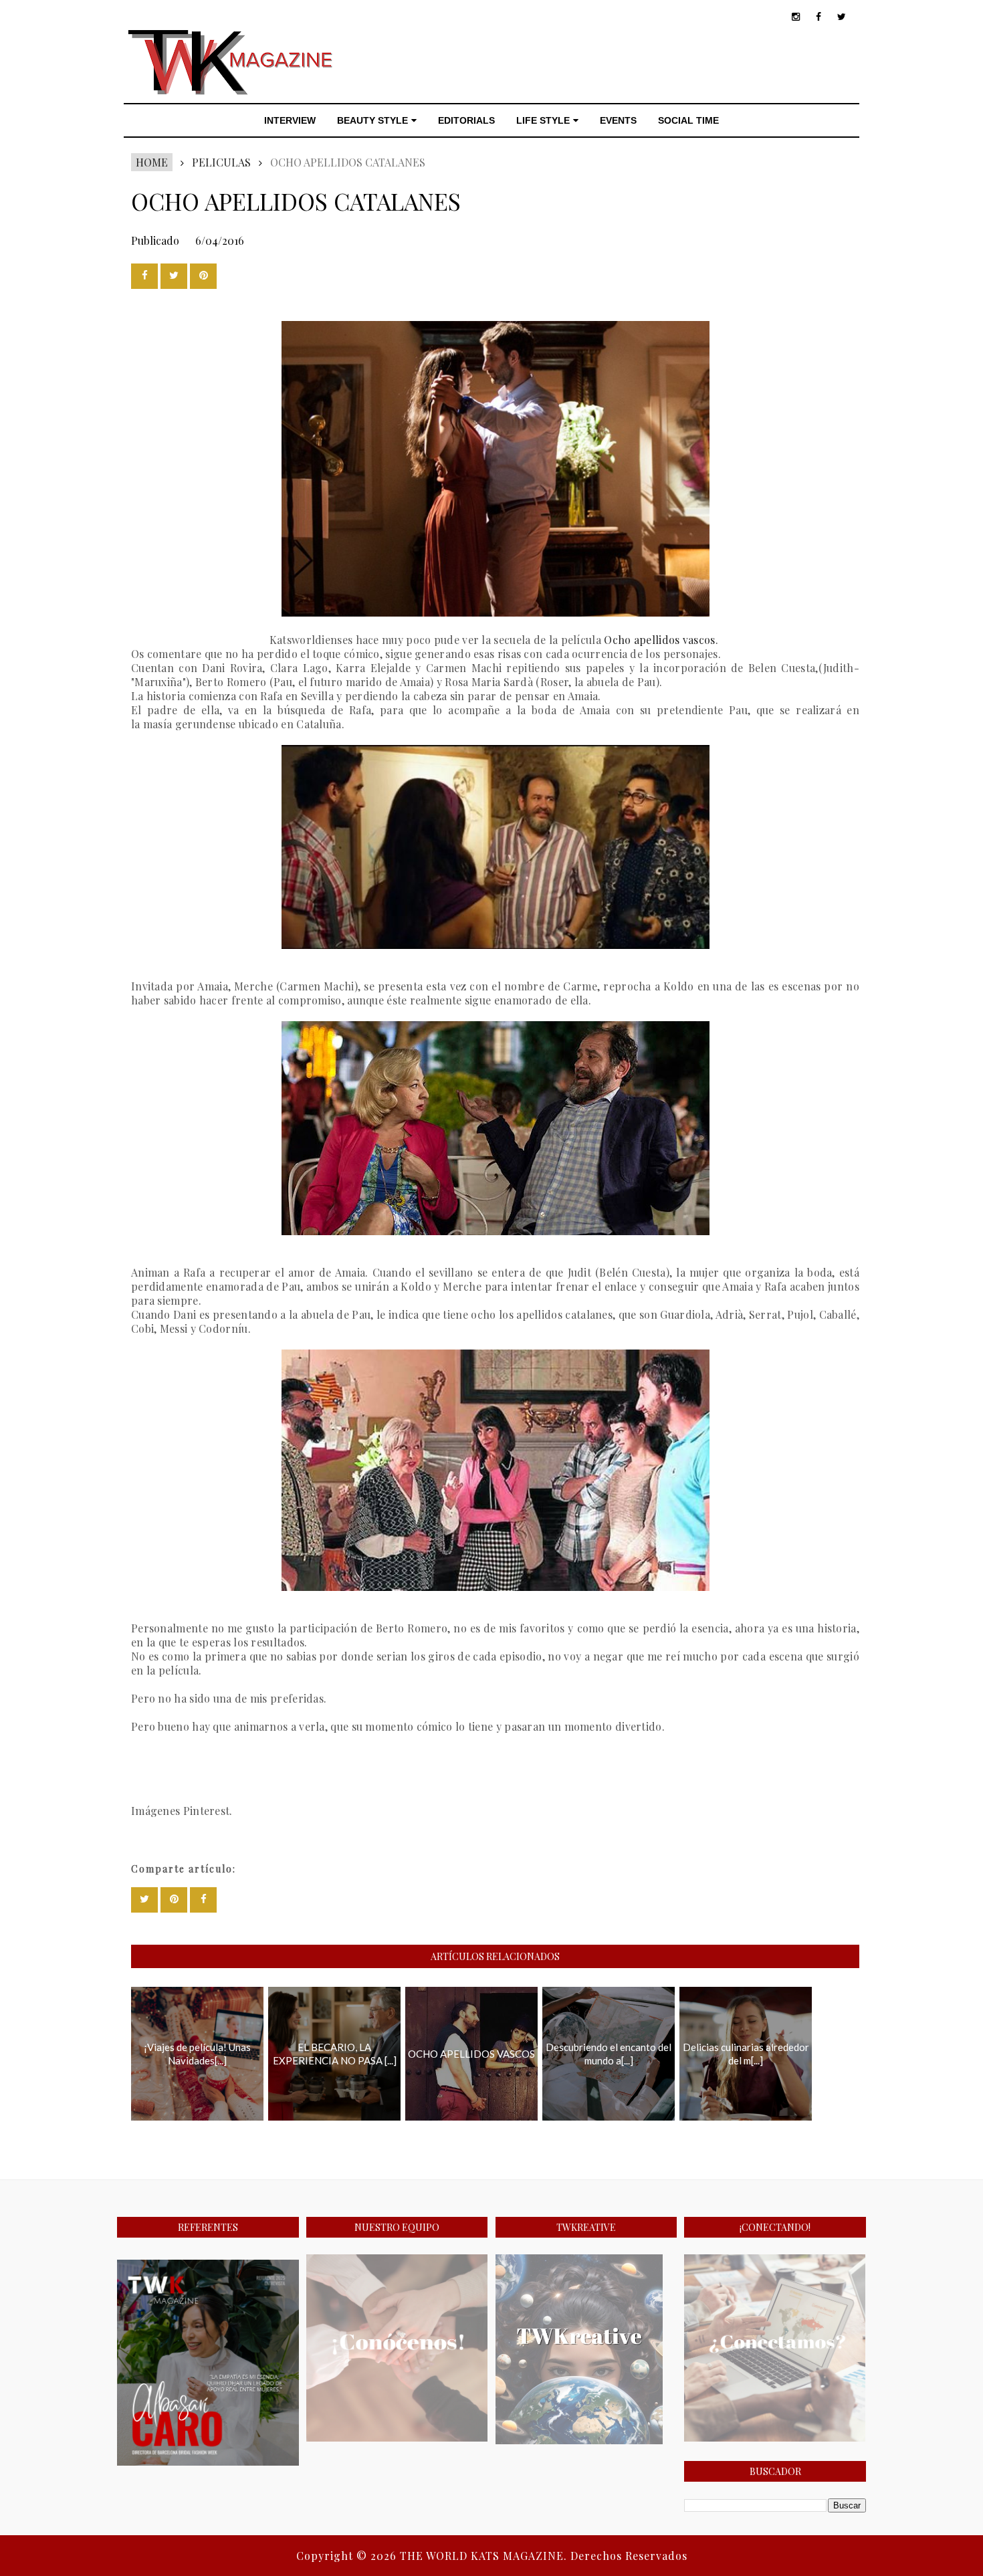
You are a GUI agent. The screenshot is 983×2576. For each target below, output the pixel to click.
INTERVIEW (290, 120)
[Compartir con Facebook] (144, 276)
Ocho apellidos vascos (659, 640)
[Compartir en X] (174, 276)
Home (152, 162)
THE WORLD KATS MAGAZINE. (485, 2556)
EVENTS (618, 120)
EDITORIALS (466, 120)
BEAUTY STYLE (372, 120)
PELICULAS (221, 162)
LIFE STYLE (543, 120)
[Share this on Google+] (203, 276)
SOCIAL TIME (688, 120)
